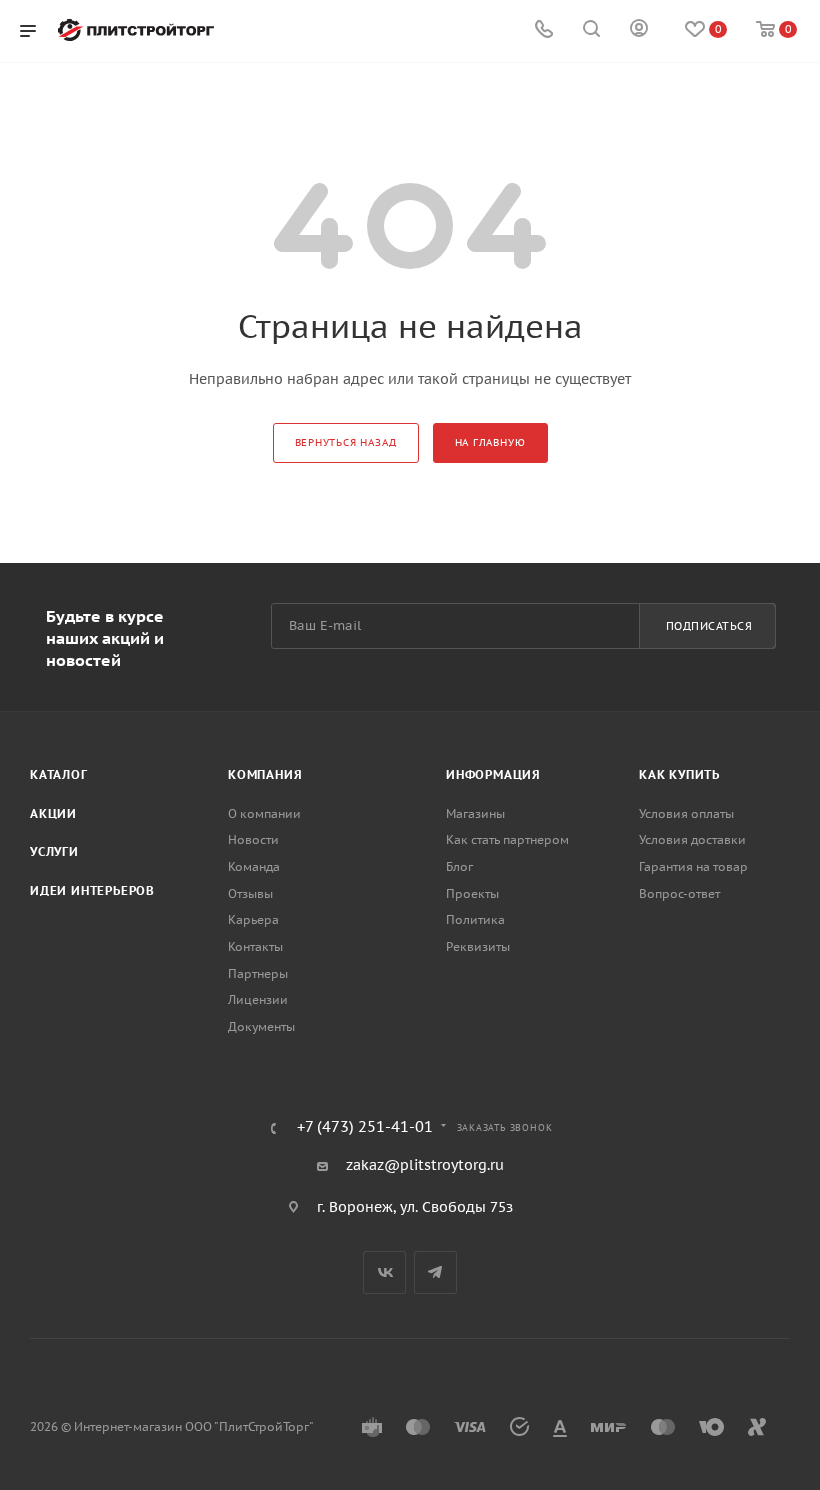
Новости (253, 839)
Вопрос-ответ (679, 893)
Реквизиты (478, 946)
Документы (261, 1026)
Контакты (255, 946)
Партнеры (258, 973)
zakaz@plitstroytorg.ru (425, 1165)
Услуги (54, 851)
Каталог (59, 774)
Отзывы (250, 893)
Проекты (472, 893)
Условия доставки (692, 839)
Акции (53, 813)
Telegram (435, 1272)
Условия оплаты (686, 813)
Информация (493, 774)
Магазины (475, 813)
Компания (265, 774)
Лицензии (258, 999)
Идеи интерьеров (92, 890)
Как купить (679, 774)
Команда (254, 866)
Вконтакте (384, 1272)
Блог (459, 866)
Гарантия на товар (693, 866)
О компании (264, 813)
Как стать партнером (507, 839)
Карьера (253, 919)
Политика (475, 919)
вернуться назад (346, 442)
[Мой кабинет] (639, 31)
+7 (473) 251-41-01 (365, 1127)
